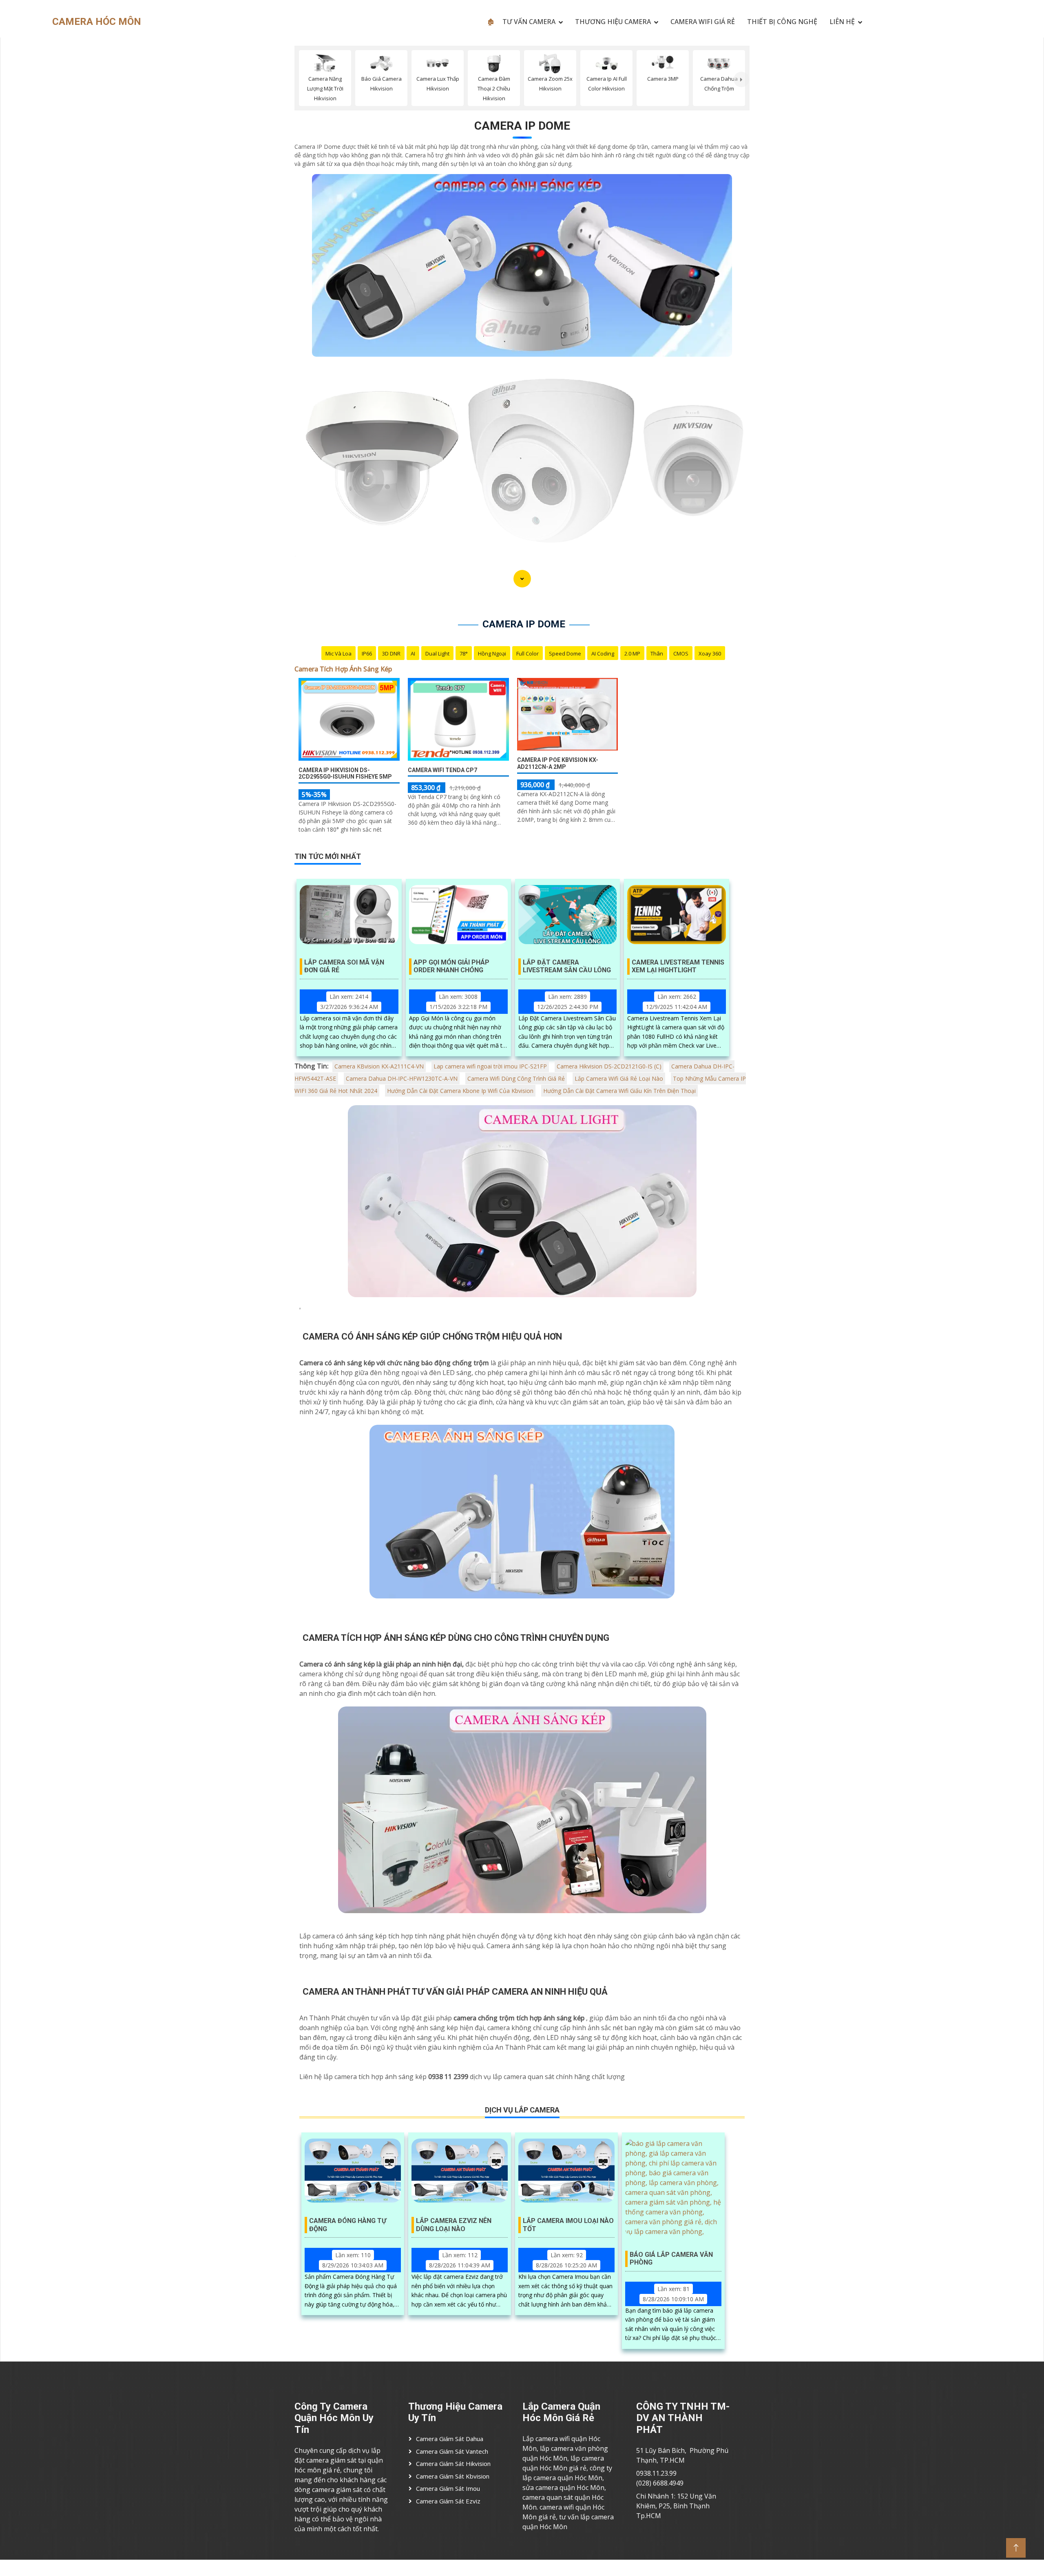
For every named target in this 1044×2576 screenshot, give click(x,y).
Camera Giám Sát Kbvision (453, 2476)
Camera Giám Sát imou (448, 2488)
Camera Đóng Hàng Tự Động (348, 2225)
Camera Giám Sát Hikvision (453, 2463)
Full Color (528, 653)
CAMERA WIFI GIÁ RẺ (703, 22)
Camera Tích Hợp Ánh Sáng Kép (343, 669)
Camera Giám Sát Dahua (450, 2439)
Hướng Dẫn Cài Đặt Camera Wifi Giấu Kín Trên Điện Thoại (619, 1091)
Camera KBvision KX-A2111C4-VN (379, 1066)
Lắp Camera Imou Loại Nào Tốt (568, 2225)
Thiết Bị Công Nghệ (782, 22)
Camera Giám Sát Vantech (452, 2451)
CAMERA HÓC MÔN (97, 22)
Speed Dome (565, 653)
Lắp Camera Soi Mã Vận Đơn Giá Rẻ (344, 966)
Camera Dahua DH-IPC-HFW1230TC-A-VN (402, 1078)
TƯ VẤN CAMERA (529, 22)
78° (464, 653)
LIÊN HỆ (842, 22)
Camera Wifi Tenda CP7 (442, 770)
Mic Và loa (338, 653)
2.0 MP (632, 653)
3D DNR (391, 653)
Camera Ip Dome (522, 126)
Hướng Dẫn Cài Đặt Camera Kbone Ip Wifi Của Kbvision (460, 1091)
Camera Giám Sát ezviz (448, 2501)
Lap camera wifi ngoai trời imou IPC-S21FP (490, 1066)
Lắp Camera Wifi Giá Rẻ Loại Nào (619, 1078)
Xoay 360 (710, 653)
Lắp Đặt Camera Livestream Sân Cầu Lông (567, 966)
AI (413, 653)
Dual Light (437, 653)
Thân (657, 653)
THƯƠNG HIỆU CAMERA (613, 22)
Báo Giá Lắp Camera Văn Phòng (671, 2258)
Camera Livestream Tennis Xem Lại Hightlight (678, 966)
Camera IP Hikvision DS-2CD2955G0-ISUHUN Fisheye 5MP (345, 774)
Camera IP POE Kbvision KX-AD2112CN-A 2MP (558, 763)
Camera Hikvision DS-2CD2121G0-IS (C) (609, 1066)
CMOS (681, 653)
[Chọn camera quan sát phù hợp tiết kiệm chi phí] (741, 79)
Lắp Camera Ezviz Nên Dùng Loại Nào (454, 2225)
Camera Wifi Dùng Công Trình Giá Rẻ (516, 1078)
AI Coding (603, 653)
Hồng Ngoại (492, 653)
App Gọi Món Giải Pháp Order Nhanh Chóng (451, 966)
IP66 (367, 653)
